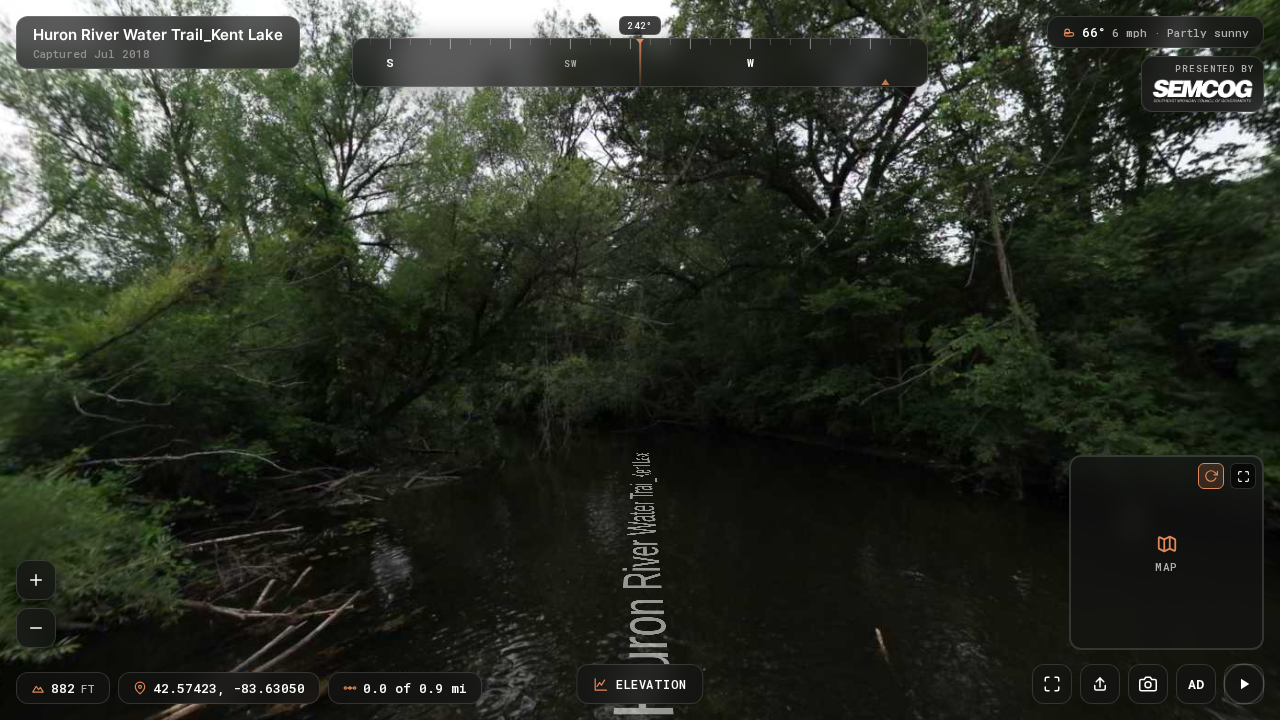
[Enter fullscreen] (1052, 684)
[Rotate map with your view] (1211, 476)
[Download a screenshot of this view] (1148, 684)
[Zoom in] (36, 580)
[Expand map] (1243, 476)
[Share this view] (1100, 684)
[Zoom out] (36, 628)
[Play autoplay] (1244, 684)
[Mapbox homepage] (1088, 630)
